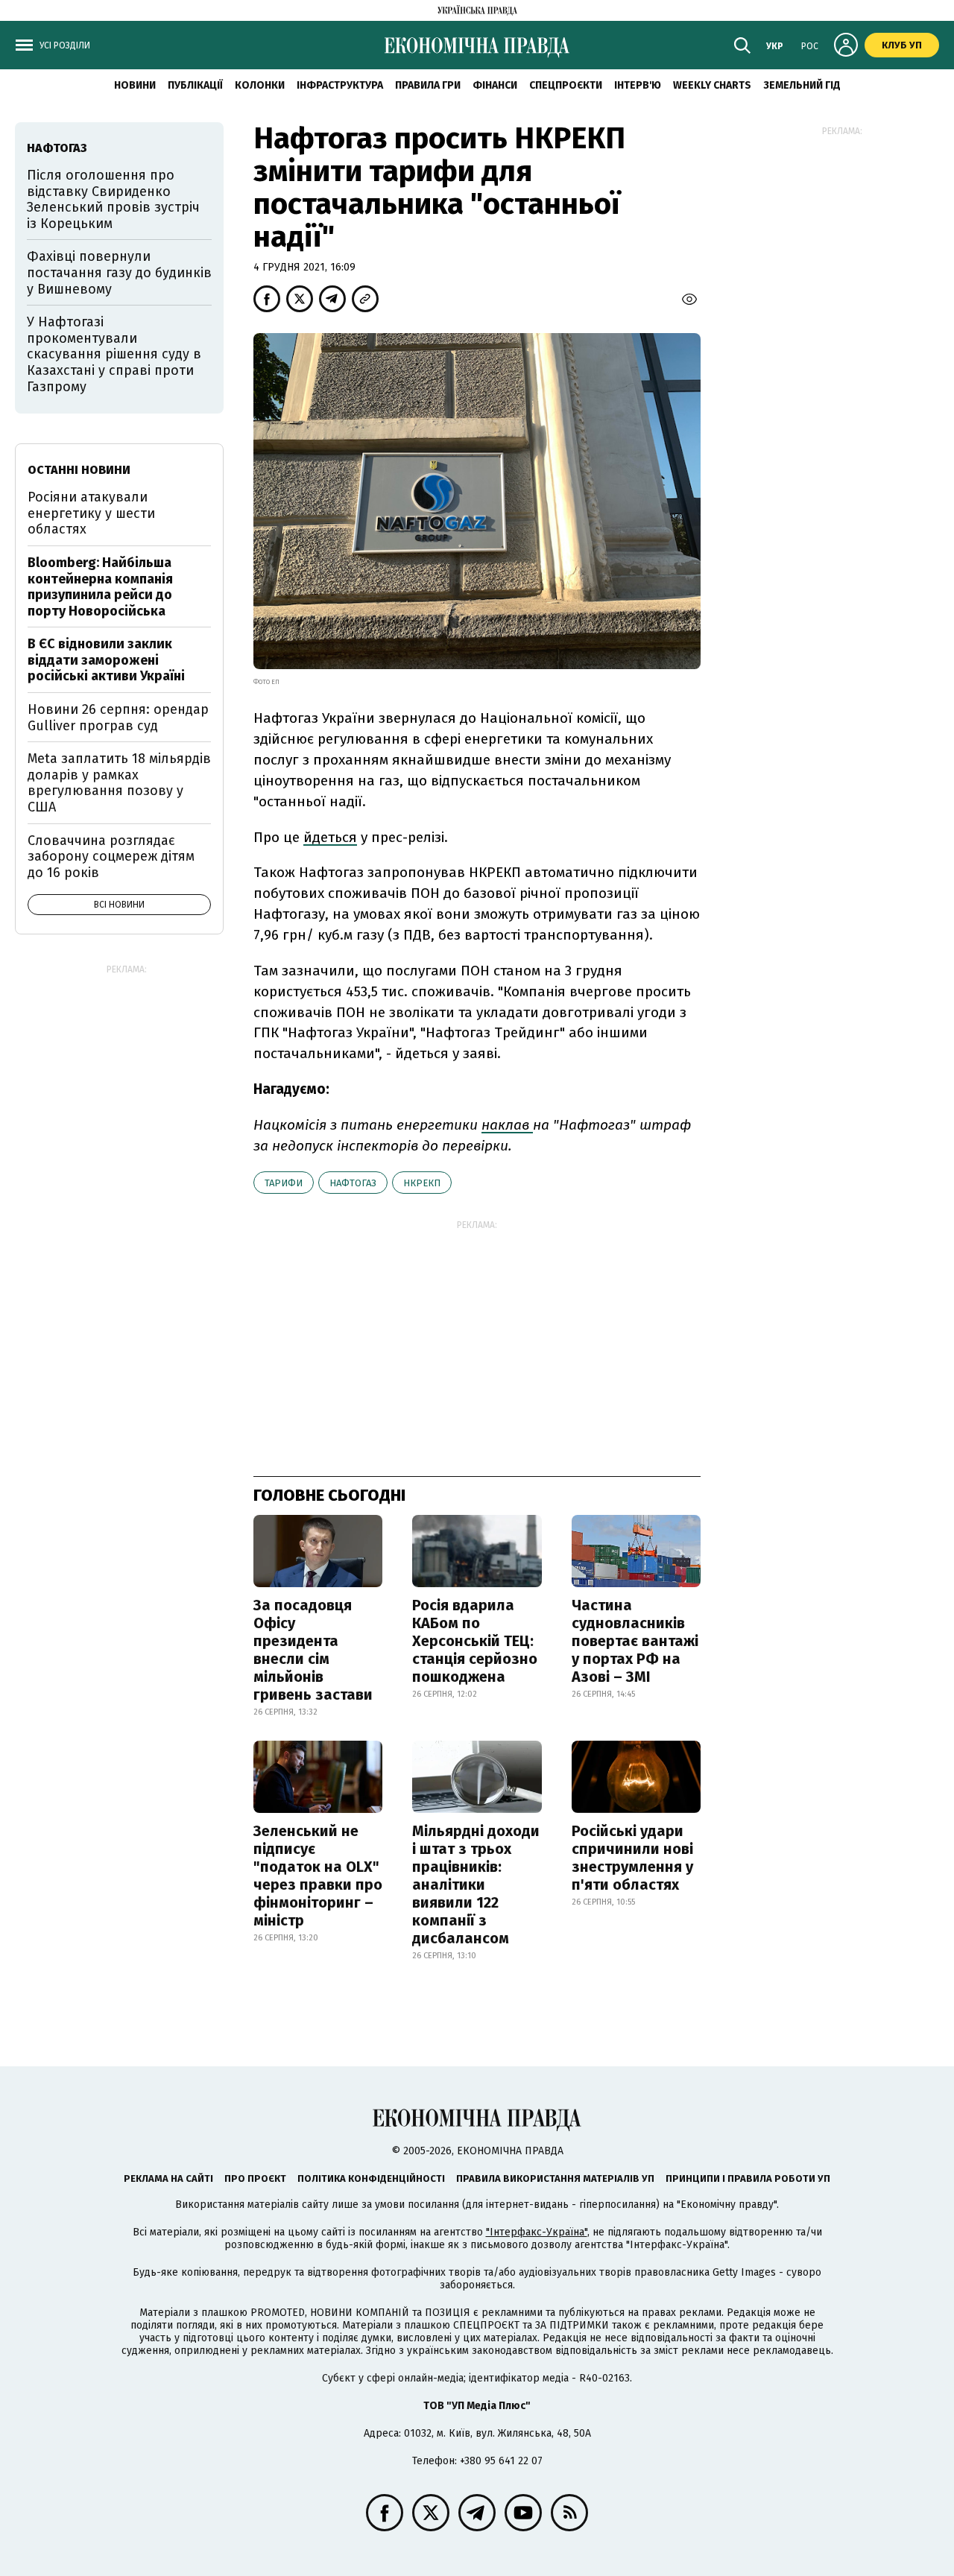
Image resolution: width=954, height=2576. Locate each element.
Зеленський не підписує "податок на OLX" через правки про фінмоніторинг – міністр (318, 1876)
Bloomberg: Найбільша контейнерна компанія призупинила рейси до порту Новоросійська (100, 587)
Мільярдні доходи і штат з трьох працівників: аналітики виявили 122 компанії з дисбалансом (476, 1884)
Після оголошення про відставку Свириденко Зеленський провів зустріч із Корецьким (113, 199)
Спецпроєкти (566, 85)
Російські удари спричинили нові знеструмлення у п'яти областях (632, 1858)
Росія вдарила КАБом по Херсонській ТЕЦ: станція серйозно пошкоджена (475, 1641)
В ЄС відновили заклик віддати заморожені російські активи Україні (106, 660)
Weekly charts (712, 85)
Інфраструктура (340, 85)
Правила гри (428, 85)
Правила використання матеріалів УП (555, 2178)
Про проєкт (255, 2178)
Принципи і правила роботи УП (748, 2178)
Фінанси (495, 85)
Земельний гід (802, 85)
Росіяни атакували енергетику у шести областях (91, 513)
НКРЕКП (422, 1183)
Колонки (260, 85)
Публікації (195, 85)
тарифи (284, 1183)
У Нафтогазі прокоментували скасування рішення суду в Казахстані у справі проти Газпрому (114, 354)
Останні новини (79, 470)
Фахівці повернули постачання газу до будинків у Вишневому (119, 272)
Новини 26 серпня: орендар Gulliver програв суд (118, 718)
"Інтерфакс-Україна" (537, 2232)
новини (135, 85)
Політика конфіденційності (371, 2178)
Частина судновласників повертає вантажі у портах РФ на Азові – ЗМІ (635, 1641)
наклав (507, 1125)
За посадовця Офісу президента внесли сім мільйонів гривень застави (313, 1650)
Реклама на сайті (168, 2178)
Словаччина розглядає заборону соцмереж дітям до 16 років (111, 857)
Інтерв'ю (638, 85)
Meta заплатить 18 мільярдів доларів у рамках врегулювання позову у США (119, 783)
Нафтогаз (353, 1183)
